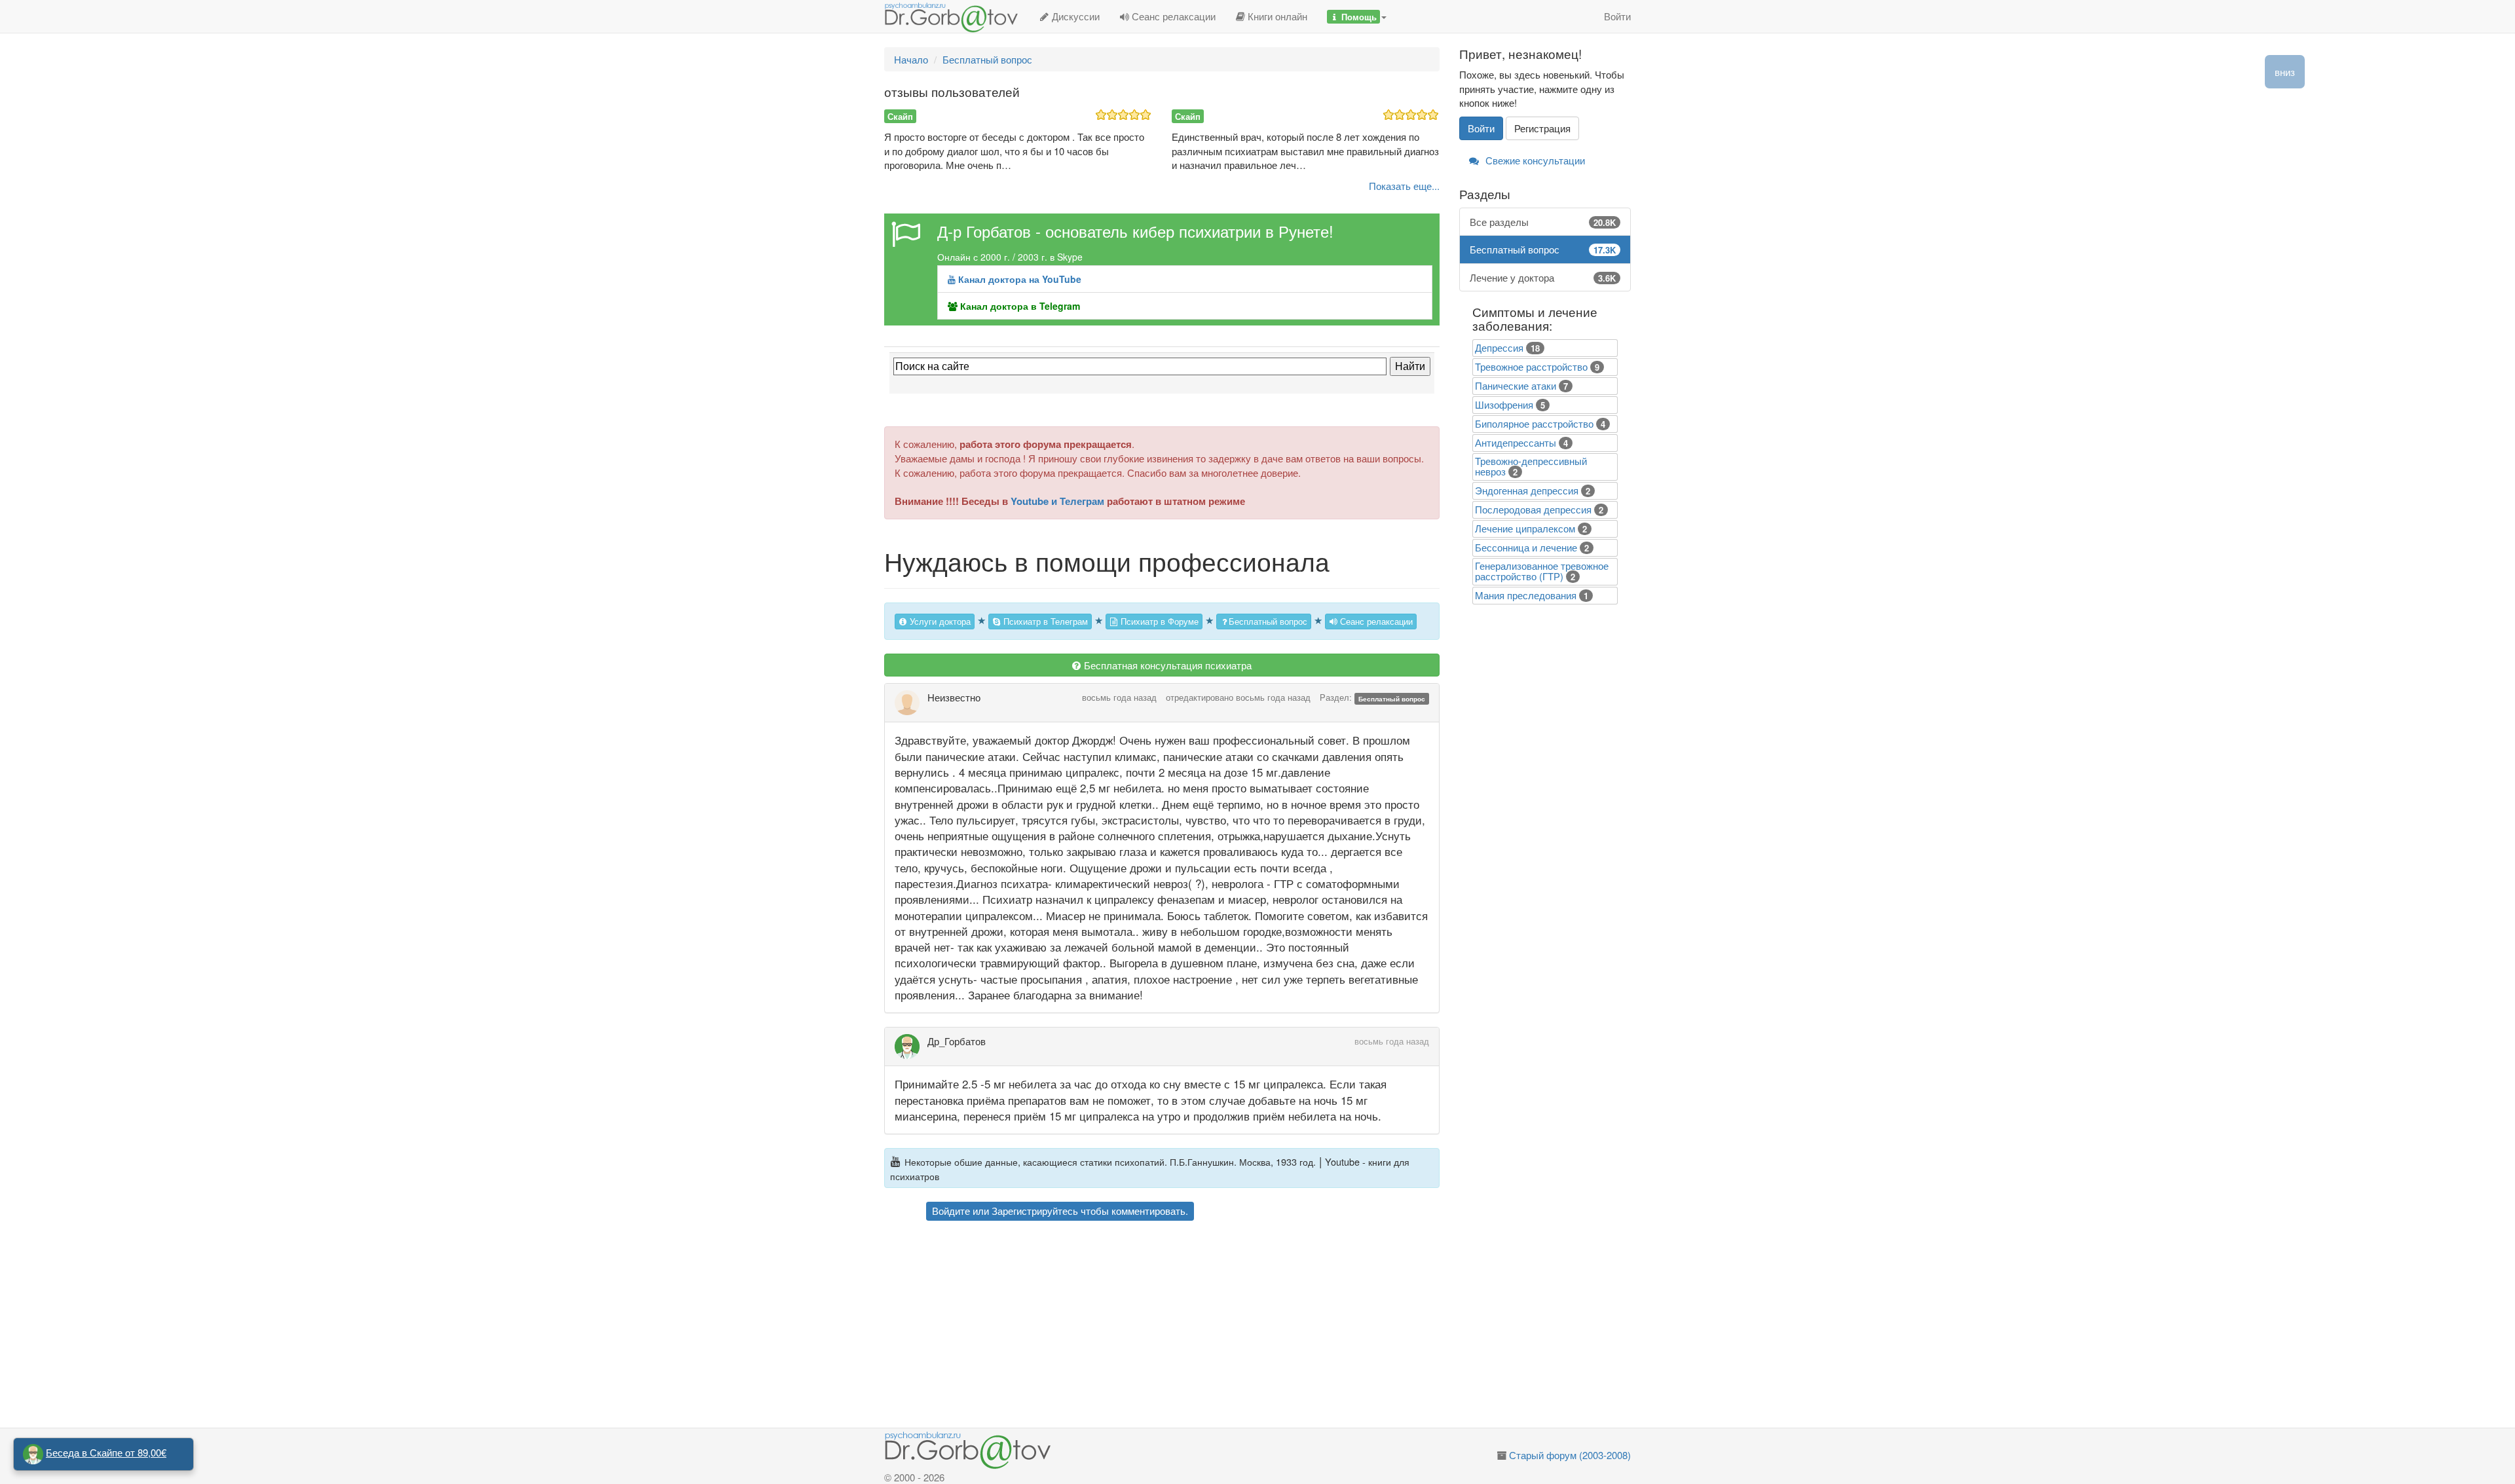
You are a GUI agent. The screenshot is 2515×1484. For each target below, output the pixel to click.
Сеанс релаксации (1172, 16)
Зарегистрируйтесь (1035, 1211)
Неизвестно (954, 697)
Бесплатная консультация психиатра (1166, 665)
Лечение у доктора (1543, 277)
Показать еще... (1404, 186)
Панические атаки (1516, 385)
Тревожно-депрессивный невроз (1531, 466)
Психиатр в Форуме (1158, 621)
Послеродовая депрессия (1533, 509)
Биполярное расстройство (1534, 423)
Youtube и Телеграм (1057, 501)
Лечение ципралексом (1525, 528)
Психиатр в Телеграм (1044, 621)
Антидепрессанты (1516, 442)
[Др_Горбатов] (911, 1047)
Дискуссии (1074, 16)
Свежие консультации (1534, 160)
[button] (1357, 16)
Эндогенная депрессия (1527, 490)
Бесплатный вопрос (1268, 621)
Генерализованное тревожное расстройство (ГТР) (1542, 571)
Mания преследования (1526, 595)
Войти (1617, 16)
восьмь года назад (1119, 697)
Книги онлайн (1276, 16)
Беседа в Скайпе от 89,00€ (106, 1452)
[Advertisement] (1185, 1326)
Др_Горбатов (957, 1041)
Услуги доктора (939, 621)
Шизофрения (1504, 404)
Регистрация (1542, 128)
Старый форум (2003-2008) (1570, 1455)
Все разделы (1543, 222)
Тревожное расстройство (1531, 366)
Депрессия (1499, 347)
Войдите (951, 1211)
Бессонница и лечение (1526, 547)
